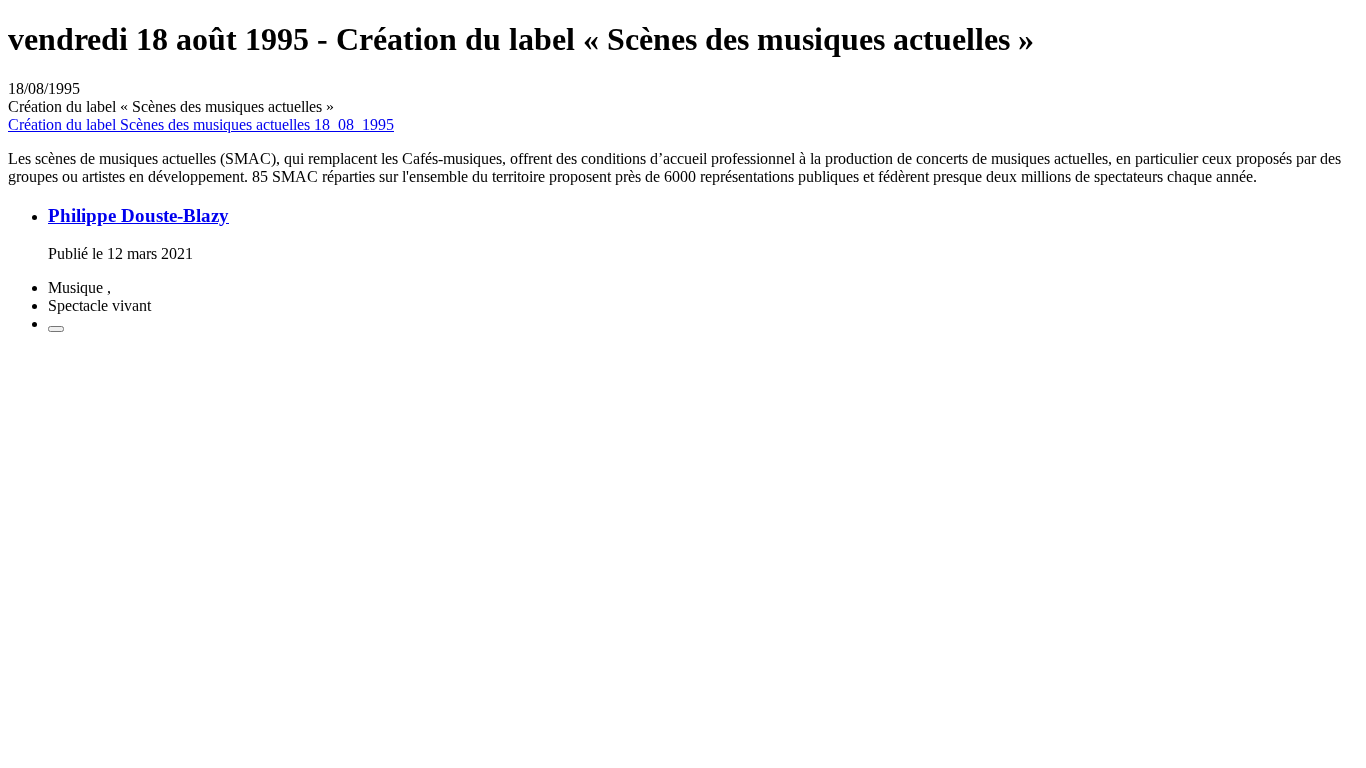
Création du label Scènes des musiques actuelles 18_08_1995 (201, 124)
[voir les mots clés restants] (56, 329)
